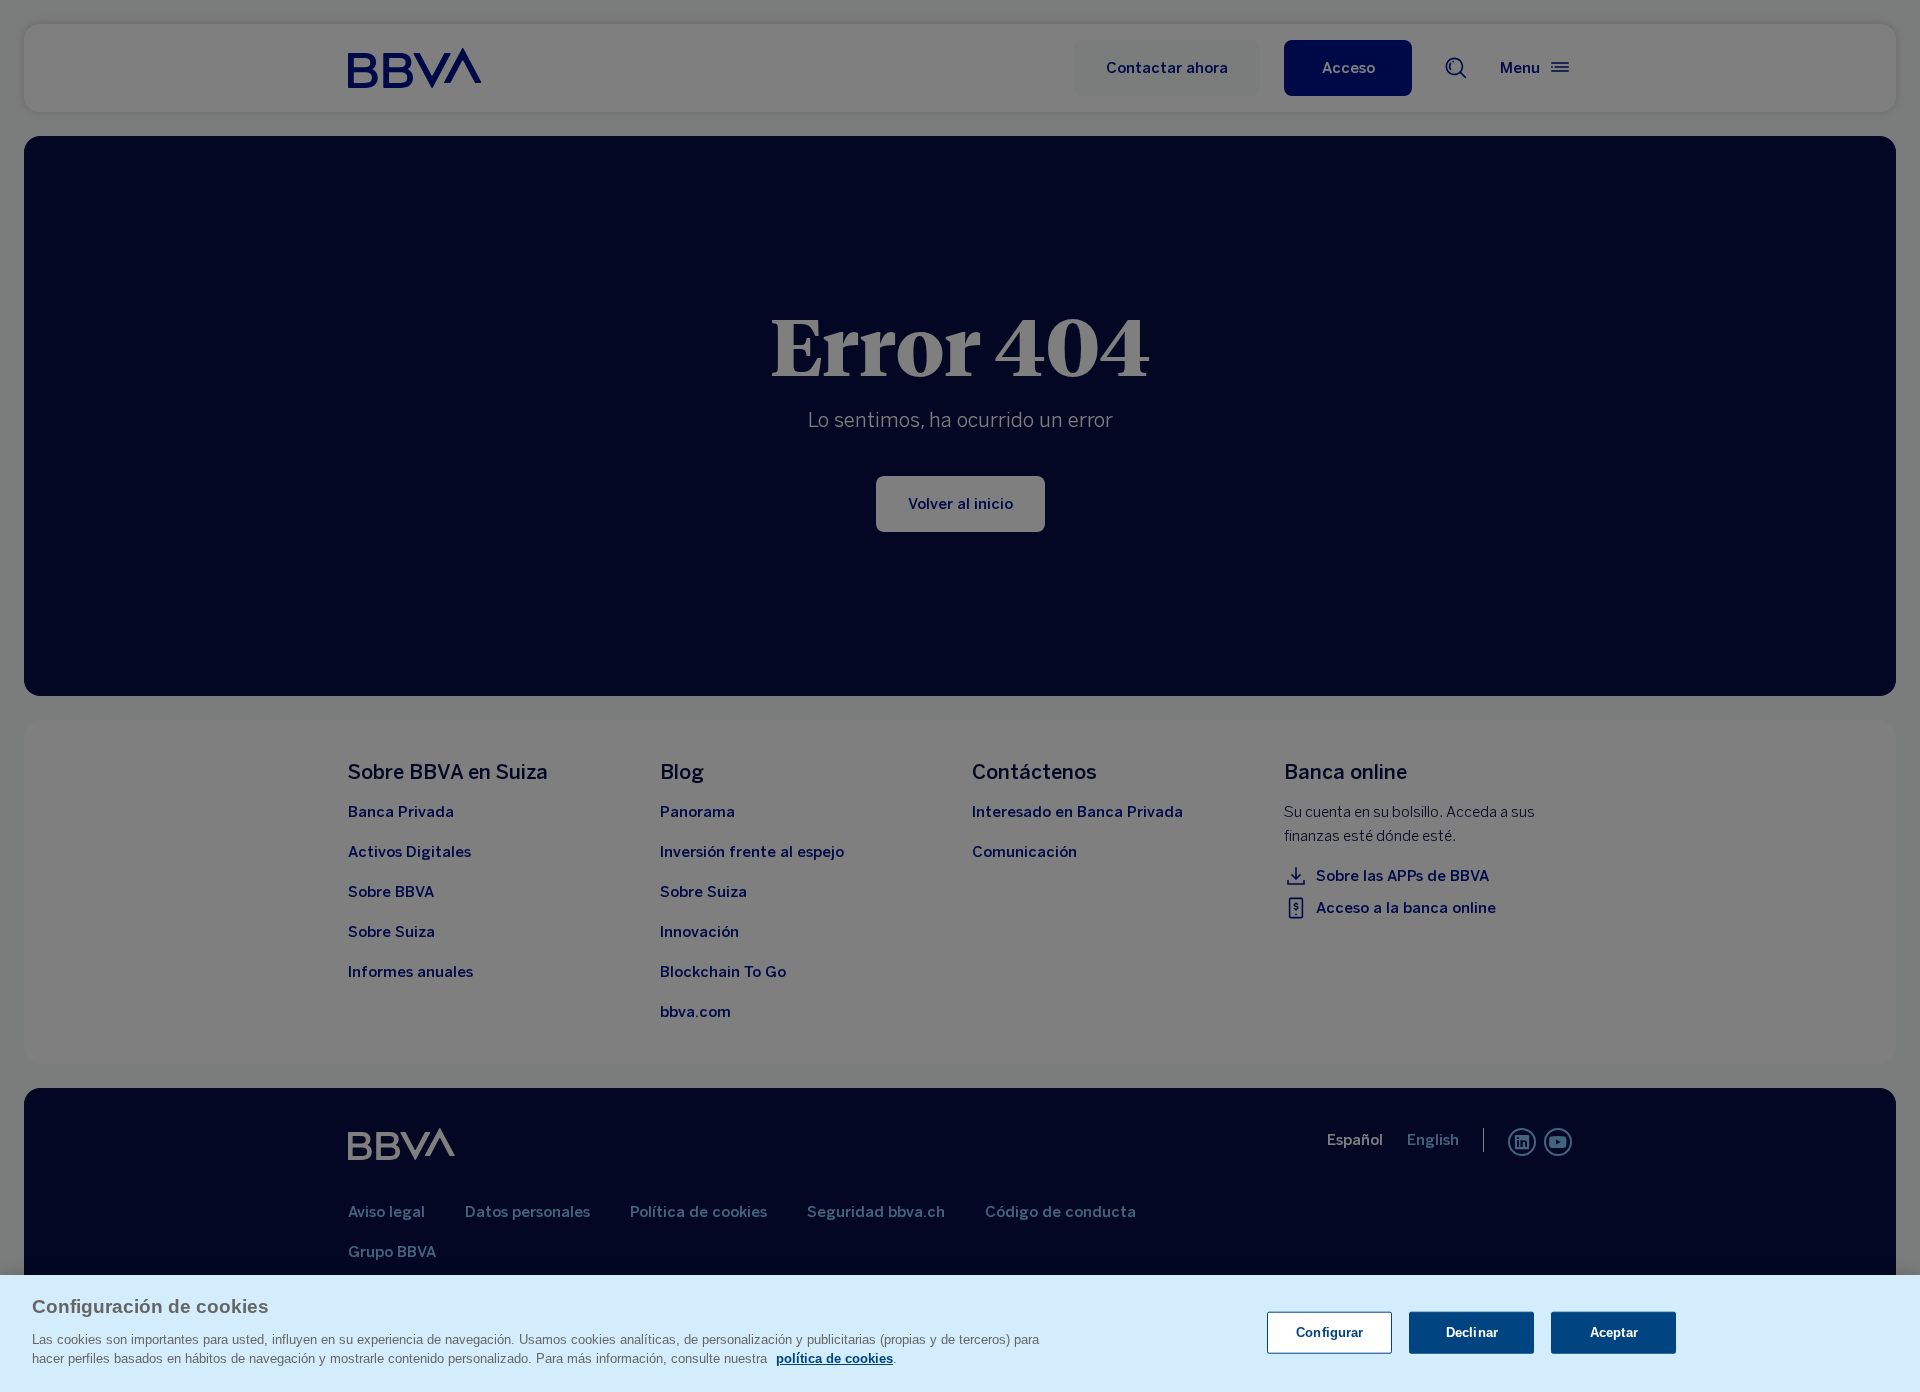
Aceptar (1614, 1331)
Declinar (1472, 1331)
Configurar (1329, 1331)
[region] (960, 1333)
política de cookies (834, 1358)
